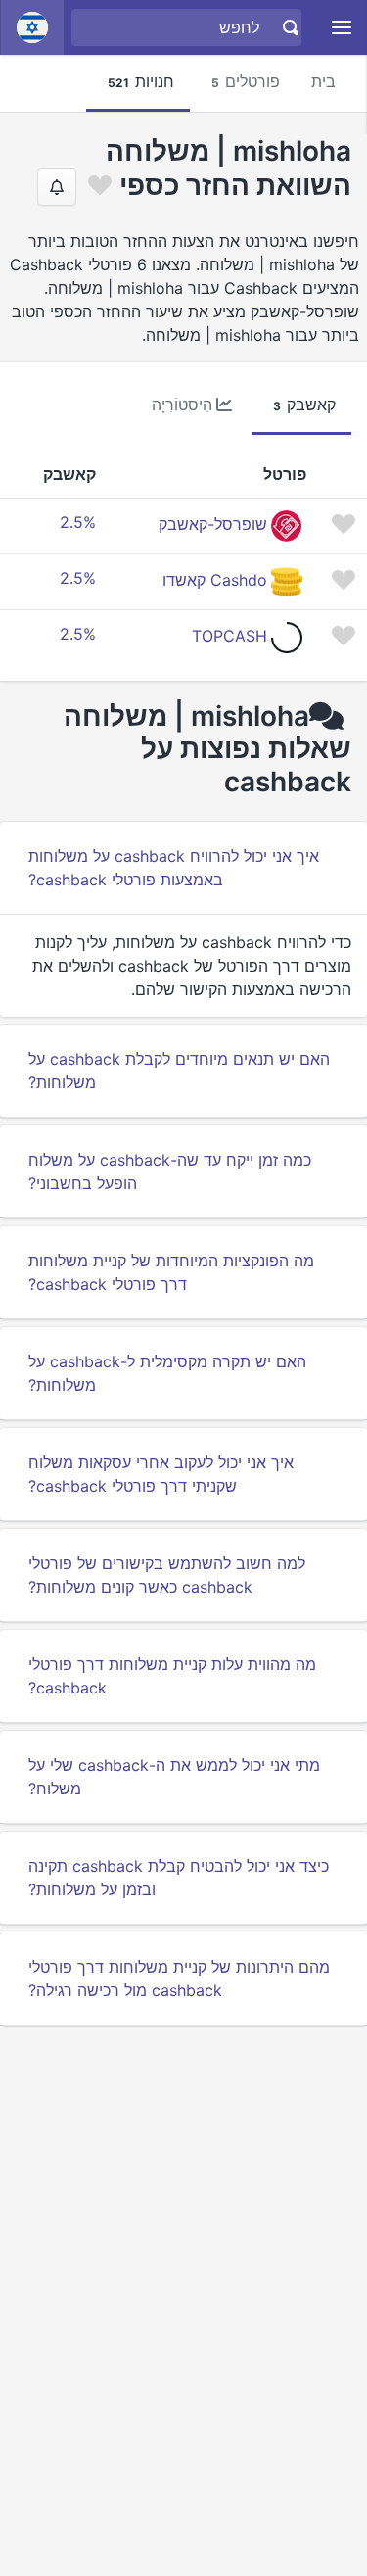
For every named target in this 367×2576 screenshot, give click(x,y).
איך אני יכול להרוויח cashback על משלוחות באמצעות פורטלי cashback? (174, 868)
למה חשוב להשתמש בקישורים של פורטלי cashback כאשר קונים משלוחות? (167, 1575)
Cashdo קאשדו (215, 580)
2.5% (78, 522)
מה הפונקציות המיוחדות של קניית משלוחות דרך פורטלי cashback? (171, 1272)
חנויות (141, 81)
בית (323, 81)
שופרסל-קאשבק (213, 524)
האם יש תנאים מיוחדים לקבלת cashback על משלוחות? (179, 1071)
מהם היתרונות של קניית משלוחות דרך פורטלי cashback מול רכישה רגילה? (179, 1979)
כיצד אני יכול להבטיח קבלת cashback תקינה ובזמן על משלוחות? (179, 1878)
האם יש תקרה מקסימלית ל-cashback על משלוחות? (167, 1373)
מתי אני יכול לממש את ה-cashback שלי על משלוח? (174, 1777)
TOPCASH (229, 636)
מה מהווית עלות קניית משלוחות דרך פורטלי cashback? (172, 1676)
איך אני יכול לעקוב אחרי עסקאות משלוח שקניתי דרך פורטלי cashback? (161, 1474)
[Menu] (342, 28)
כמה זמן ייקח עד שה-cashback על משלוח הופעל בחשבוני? (170, 1171)
